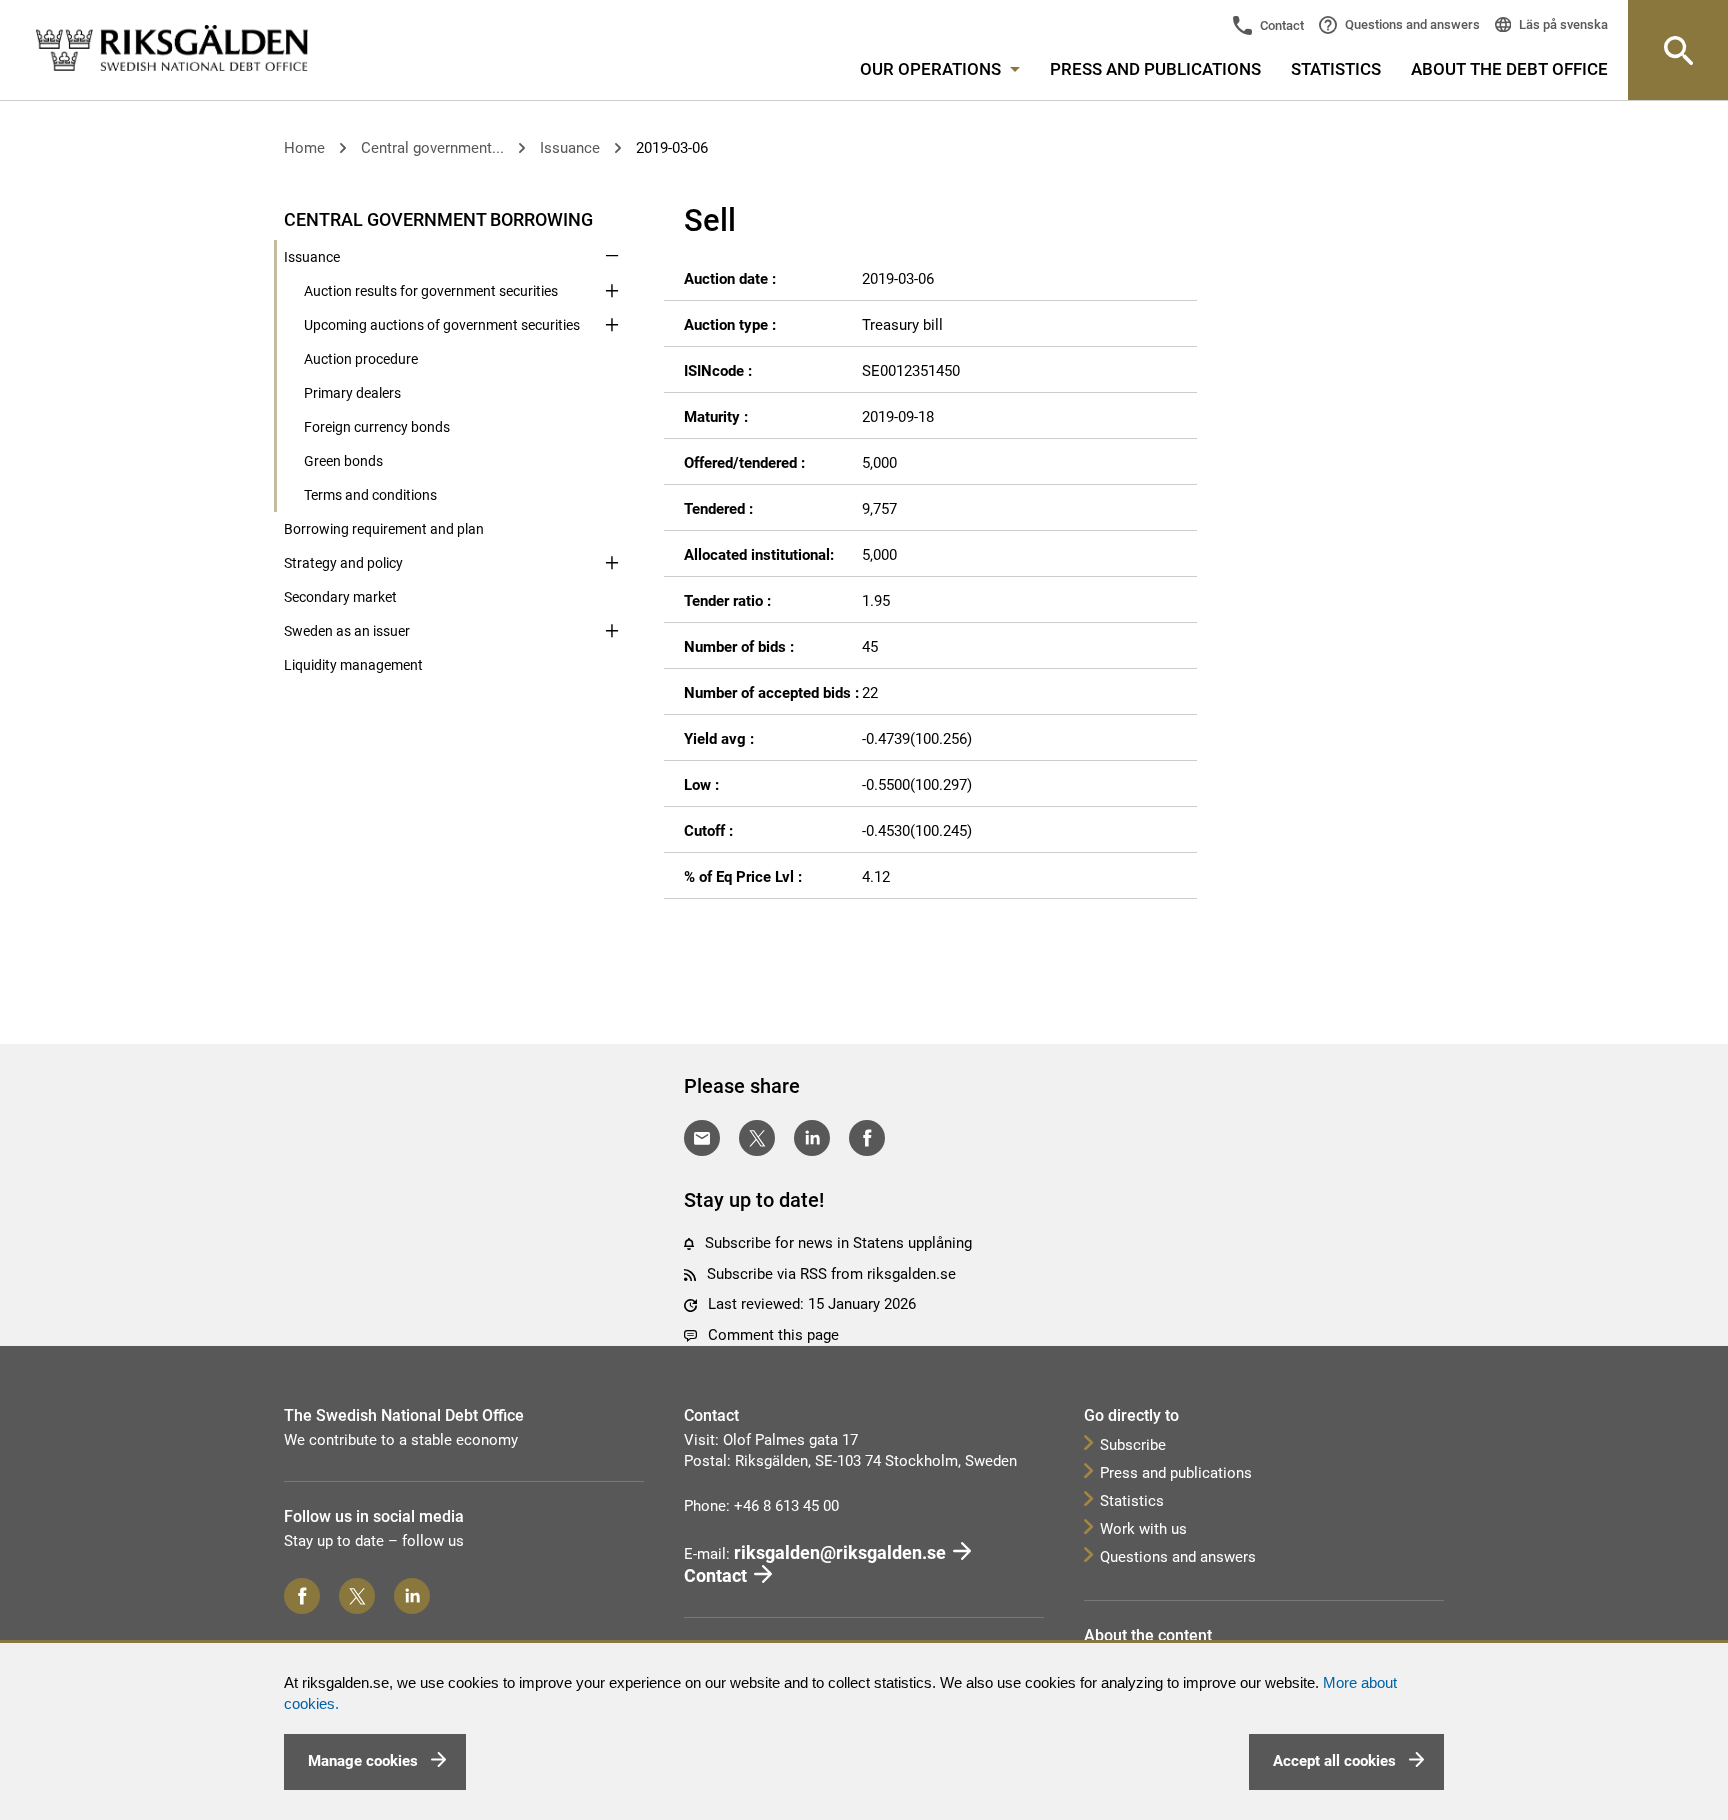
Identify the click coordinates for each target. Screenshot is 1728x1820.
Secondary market (340, 597)
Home (304, 148)
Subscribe (1133, 1445)
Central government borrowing (438, 219)
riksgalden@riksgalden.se (840, 1552)
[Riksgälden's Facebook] (302, 1596)
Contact (1280, 25)
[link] (172, 49)
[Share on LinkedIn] (812, 1138)
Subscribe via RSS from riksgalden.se (831, 1274)
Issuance (570, 148)
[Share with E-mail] (702, 1138)
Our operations (932, 69)
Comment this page (773, 1335)
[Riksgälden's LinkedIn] (412, 1596)
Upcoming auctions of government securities (442, 325)
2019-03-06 (672, 148)
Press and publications (1155, 69)
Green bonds (343, 461)
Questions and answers (1411, 24)
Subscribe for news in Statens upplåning (838, 1243)
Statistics (1336, 69)
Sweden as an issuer (347, 631)
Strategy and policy (343, 563)
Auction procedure (361, 359)
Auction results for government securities (431, 291)
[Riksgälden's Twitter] (357, 1596)
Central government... (432, 148)
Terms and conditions (370, 495)
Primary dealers (352, 393)
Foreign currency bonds (377, 427)
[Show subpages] (612, 218)
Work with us (1143, 1529)
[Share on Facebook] (867, 1138)
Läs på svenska (1562, 24)
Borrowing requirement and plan (384, 529)
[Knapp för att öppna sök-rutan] (1678, 50)
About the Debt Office (1509, 69)
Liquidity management (353, 665)
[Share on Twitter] (757, 1138)
